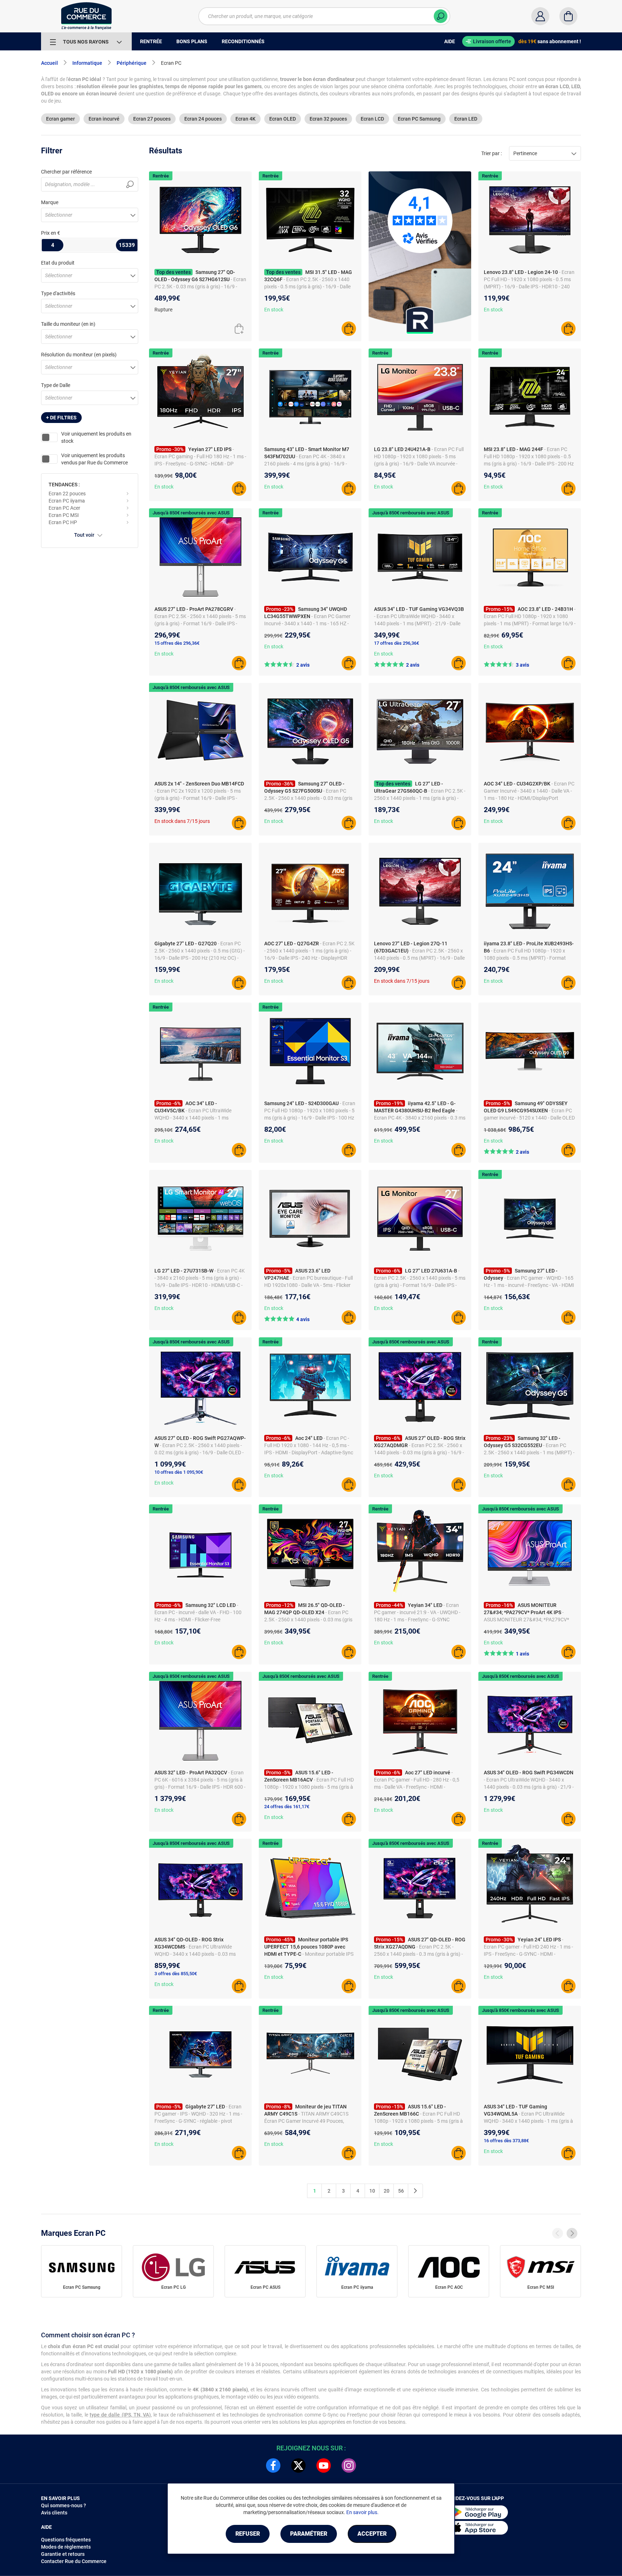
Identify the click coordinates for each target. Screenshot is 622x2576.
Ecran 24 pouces (203, 119)
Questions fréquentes (66, 2540)
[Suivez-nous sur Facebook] (273, 2465)
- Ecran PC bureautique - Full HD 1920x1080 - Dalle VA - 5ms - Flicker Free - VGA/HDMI (308, 1285)
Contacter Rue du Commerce (74, 2561)
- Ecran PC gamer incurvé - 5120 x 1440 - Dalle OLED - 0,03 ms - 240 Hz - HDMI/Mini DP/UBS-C (529, 1118)
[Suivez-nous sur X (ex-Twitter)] (298, 2465)
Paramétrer (309, 2534)
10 (372, 2191)
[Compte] (540, 16)
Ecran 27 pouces (152, 119)
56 (401, 2191)
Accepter (372, 2534)
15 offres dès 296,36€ (177, 643)
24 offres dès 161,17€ (287, 1807)
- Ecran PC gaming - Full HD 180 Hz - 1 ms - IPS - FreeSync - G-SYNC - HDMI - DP (200, 456)
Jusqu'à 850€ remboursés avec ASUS (191, 513)
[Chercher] (441, 16)
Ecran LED (466, 119)
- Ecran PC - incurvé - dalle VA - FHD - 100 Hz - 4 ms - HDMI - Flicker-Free (198, 1612)
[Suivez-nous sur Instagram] (349, 2465)
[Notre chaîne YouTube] (324, 2465)
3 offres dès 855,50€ (176, 1974)
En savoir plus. (362, 2512)
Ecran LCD (372, 119)
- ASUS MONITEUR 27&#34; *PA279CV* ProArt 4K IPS (526, 1620)
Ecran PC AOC (449, 2287)
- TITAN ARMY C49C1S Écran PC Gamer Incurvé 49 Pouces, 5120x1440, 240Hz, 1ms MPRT (306, 2121)
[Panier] (568, 16)
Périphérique (132, 63)
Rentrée (161, 176)
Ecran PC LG (173, 2287)
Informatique (87, 63)
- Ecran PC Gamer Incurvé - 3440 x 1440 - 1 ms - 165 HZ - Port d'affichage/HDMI (307, 623)
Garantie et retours (63, 2554)
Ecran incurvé (104, 119)
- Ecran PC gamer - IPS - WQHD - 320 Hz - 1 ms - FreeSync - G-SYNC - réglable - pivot (198, 2114)
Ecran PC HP (63, 522)
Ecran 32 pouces (328, 119)
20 (387, 2191)
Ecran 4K (245, 119)
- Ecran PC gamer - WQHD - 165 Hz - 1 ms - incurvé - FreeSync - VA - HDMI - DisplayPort (529, 1285)
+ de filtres (61, 418)
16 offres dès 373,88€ (506, 2141)
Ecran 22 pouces (67, 494)
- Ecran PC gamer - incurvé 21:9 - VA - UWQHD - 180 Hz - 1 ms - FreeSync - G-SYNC (417, 1612)
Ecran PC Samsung (419, 119)
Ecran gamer (60, 119)
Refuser (248, 2534)
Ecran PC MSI (64, 515)
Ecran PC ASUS (265, 2287)
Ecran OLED (283, 119)
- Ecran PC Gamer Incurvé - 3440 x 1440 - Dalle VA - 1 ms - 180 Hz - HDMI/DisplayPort (529, 791)
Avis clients (54, 2513)
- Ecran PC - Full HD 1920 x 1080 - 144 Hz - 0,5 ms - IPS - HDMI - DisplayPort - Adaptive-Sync (309, 1445)
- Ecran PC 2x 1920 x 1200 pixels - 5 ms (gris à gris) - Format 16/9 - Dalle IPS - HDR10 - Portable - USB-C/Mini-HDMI (198, 798)
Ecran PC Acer (64, 508)
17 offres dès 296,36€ (396, 643)
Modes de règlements (66, 2547)
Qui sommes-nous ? (64, 2505)
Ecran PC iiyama (67, 501)
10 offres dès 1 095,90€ (179, 1472)
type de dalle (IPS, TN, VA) (120, 2415)
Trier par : (492, 153)
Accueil (49, 63)
